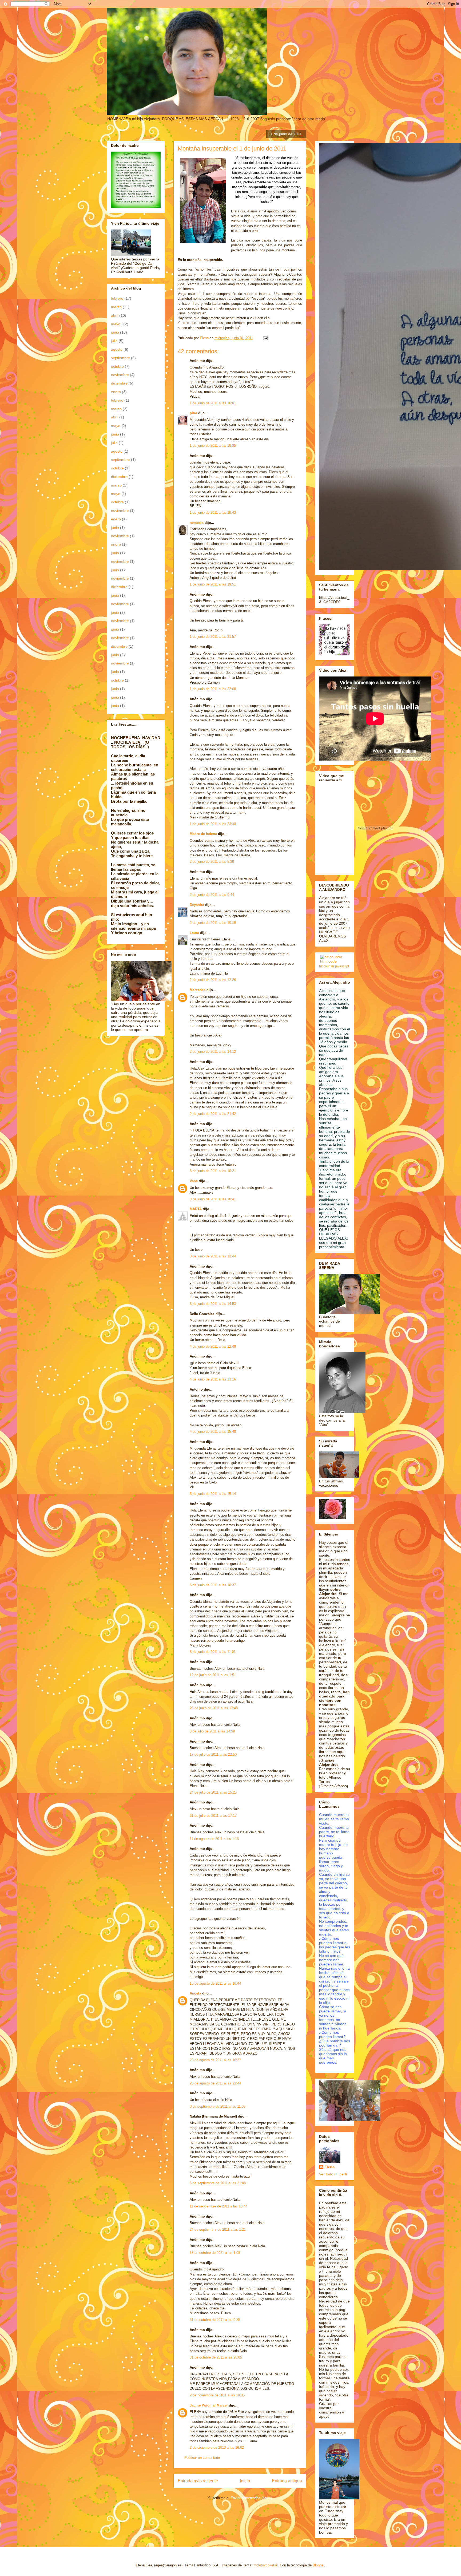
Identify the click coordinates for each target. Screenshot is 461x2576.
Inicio (245, 2481)
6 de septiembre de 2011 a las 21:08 (218, 2183)
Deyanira (197, 905)
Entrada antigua (287, 2481)
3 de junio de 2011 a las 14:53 (213, 1304)
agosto (117, 349)
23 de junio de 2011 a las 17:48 (214, 1708)
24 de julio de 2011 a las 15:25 (213, 1792)
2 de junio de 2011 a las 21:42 (213, 1114)
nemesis (197, 523)
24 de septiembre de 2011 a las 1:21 (218, 2229)
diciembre (119, 383)
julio (114, 341)
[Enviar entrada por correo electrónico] (265, 338)
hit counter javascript (334, 966)
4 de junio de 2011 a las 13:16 (213, 1379)
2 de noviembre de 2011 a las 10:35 (217, 2395)
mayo (116, 324)
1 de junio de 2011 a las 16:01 (213, 403)
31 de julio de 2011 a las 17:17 (213, 1816)
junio (115, 332)
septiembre (120, 358)
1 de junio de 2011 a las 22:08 (213, 689)
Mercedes (198, 990)
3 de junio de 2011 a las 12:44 (213, 1256)
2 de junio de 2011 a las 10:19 (213, 923)
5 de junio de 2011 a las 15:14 (213, 1494)
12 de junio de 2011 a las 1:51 (213, 1675)
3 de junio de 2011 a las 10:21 (213, 1171)
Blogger (318, 2565)
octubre (117, 366)
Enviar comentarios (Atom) (251, 2498)
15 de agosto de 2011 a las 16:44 (215, 1983)
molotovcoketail (266, 2565)
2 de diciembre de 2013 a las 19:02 (217, 2448)
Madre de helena (203, 834)
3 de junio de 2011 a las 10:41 (213, 1199)
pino (193, 413)
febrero (117, 298)
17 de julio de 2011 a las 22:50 (213, 1754)
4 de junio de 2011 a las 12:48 (213, 1346)
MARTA (196, 1209)
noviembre (120, 375)
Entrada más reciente (198, 2481)
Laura (194, 933)
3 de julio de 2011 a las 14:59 (212, 1731)
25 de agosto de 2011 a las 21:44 (215, 2083)
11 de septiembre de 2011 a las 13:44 (218, 2206)
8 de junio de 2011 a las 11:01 (213, 1652)
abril (115, 315)
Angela (195, 1993)
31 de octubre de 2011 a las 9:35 (215, 2320)
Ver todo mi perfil (333, 2174)
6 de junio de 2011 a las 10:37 (213, 1585)
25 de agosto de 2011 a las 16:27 (215, 2060)
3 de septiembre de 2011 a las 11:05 (218, 2106)
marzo (116, 307)
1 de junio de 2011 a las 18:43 (213, 513)
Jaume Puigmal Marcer (209, 2405)
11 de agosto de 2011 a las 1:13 (214, 1839)
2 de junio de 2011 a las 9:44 (212, 895)
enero (116, 392)
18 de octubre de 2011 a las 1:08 (215, 2253)
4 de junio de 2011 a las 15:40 (213, 1432)
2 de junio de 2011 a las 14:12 (213, 1052)
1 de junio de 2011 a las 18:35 (213, 446)
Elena (329, 2167)
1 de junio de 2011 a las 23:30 (213, 824)
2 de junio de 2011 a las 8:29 (212, 862)
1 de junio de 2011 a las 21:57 (213, 637)
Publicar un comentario (202, 2458)
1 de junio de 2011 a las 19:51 (213, 584)
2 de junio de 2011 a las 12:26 (213, 980)
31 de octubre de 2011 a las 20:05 (216, 2357)
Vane (194, 1181)
